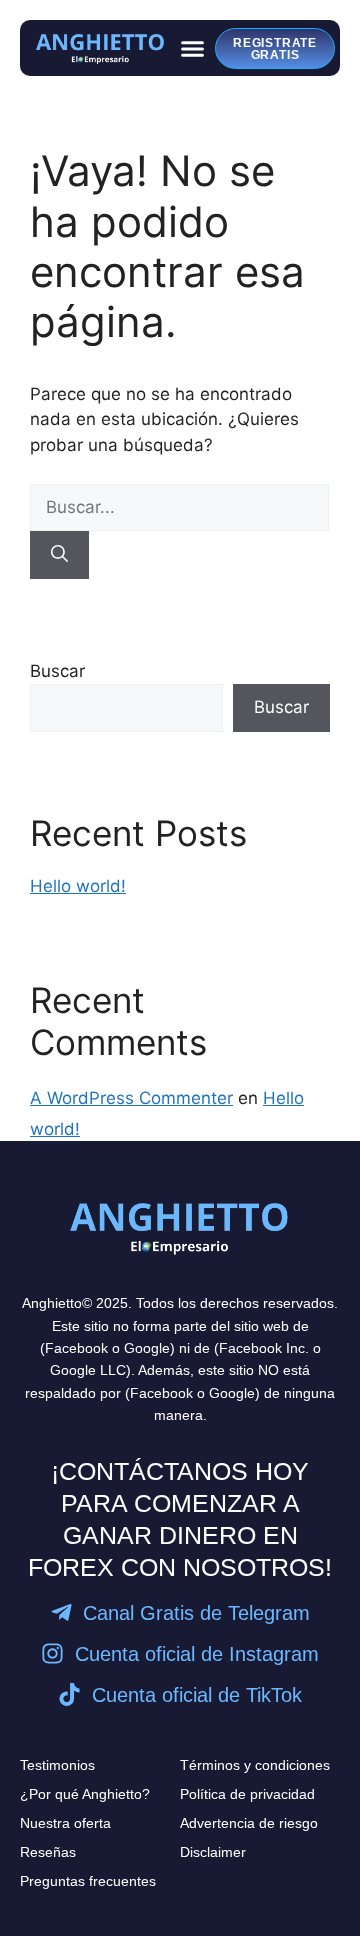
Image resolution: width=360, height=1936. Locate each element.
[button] (193, 48)
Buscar (57, 671)
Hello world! (78, 886)
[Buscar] (59, 555)
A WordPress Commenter (131, 1098)
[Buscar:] (179, 507)
